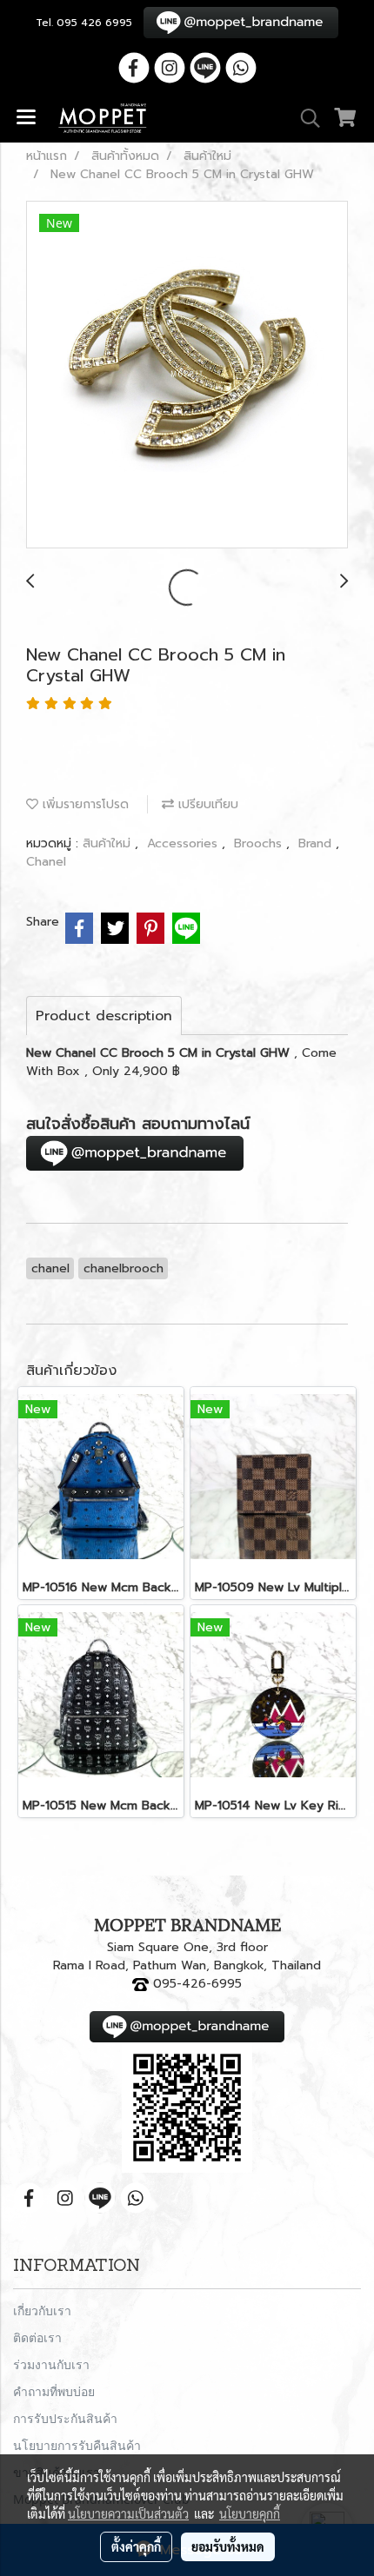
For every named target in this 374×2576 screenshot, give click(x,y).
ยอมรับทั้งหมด (228, 2546)
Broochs (260, 843)
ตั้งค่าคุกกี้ (136, 2546)
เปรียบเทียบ (206, 804)
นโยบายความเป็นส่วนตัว (128, 2513)
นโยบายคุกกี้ (250, 2513)
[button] (304, 118)
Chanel (46, 862)
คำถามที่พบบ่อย (54, 2391)
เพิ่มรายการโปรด (83, 804)
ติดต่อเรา (37, 2337)
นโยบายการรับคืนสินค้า (77, 2445)
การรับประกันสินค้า (65, 2418)
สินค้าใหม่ (109, 843)
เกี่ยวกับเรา (42, 2310)
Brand (317, 843)
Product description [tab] (104, 1016)
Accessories (184, 843)
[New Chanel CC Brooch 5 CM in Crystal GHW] (187, 375)
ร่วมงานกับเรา (51, 2364)
